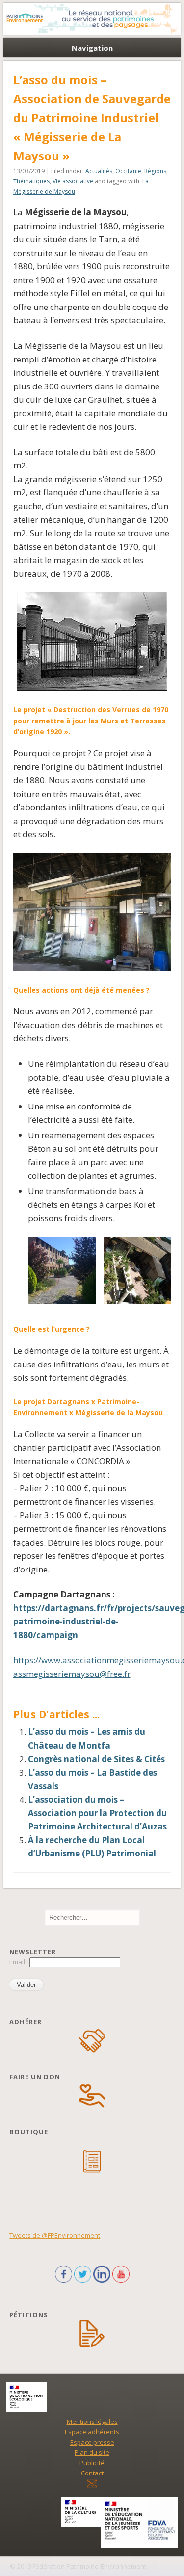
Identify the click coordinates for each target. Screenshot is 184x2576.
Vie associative (73, 181)
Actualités (99, 171)
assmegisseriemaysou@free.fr (72, 1674)
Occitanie (128, 171)
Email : (19, 1962)
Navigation (92, 48)
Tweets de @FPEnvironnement (55, 2235)
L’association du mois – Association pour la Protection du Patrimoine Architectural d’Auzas (97, 1813)
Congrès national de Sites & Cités (96, 1759)
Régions (155, 171)
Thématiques (31, 181)
